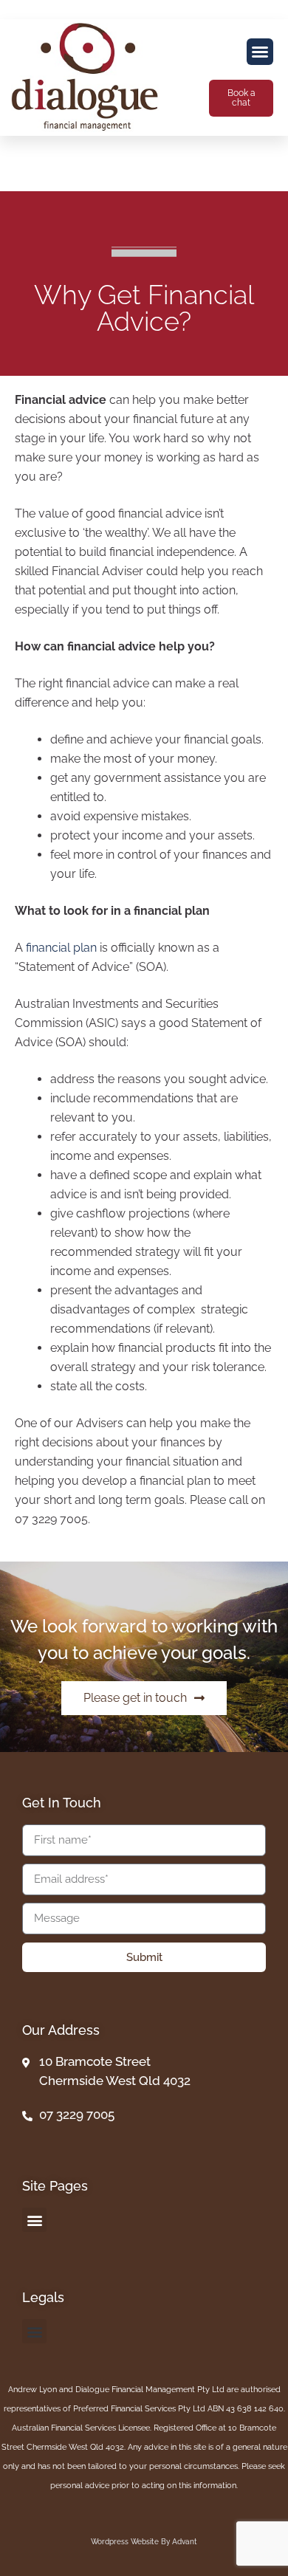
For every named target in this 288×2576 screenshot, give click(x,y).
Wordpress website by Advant (144, 2542)
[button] (260, 52)
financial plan (61, 948)
